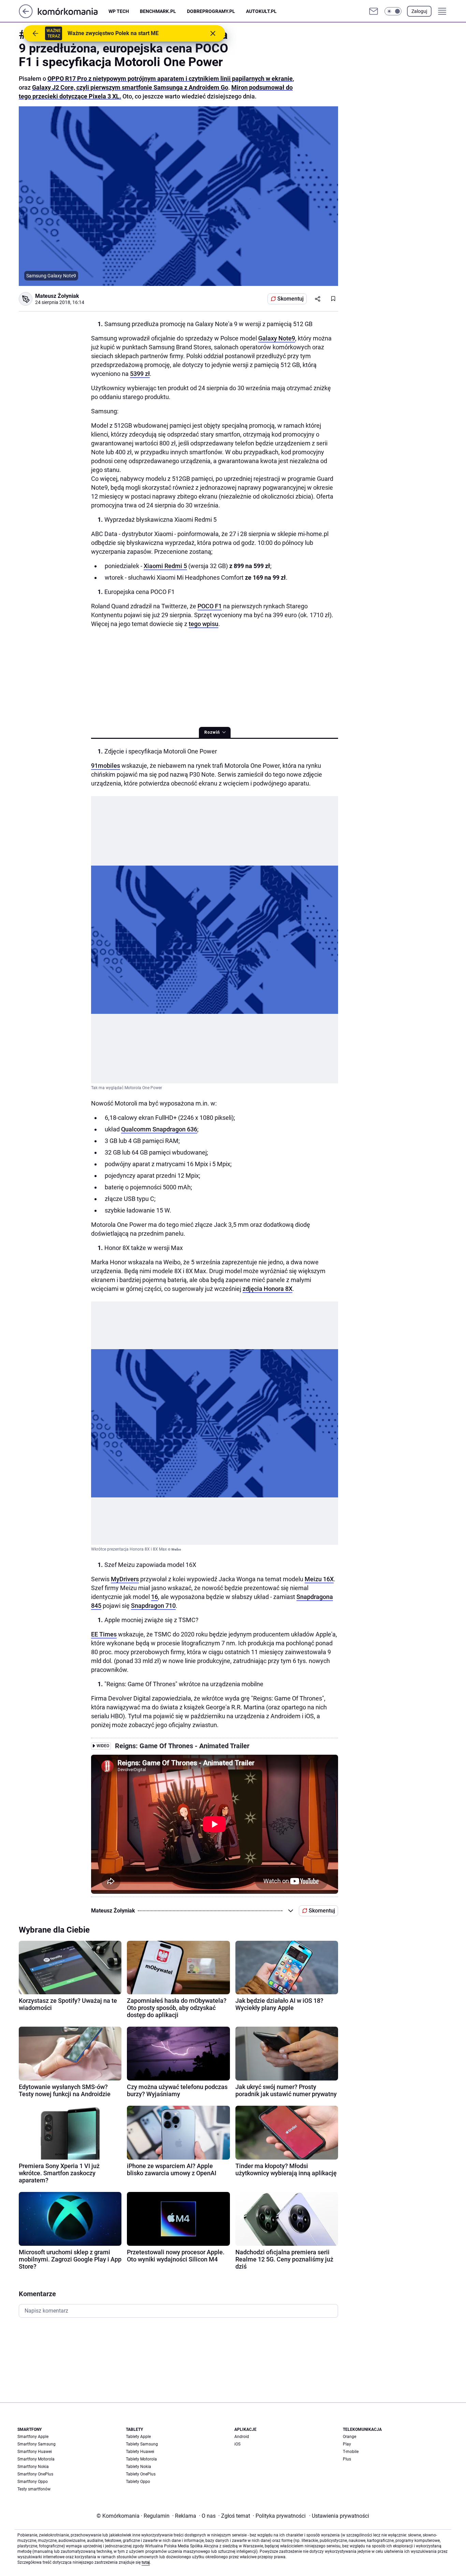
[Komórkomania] (73, 11)
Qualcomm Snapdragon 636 (159, 1129)
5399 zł (140, 374)
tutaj (146, 2562)
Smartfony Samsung (37, 2444)
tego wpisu (203, 624)
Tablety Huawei (140, 2452)
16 (155, 1597)
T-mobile (351, 2452)
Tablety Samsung (142, 2444)
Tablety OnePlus (141, 2474)
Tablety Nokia (139, 2467)
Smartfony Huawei (35, 2452)
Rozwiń (212, 732)
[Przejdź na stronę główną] (26, 16)
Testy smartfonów (34, 2489)
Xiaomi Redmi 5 (165, 566)
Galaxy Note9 (277, 338)
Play (347, 2444)
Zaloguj (419, 11)
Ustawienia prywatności (339, 2516)
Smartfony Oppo (33, 2482)
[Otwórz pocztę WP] (374, 11)
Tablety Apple (138, 2437)
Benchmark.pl (158, 11)
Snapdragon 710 (153, 1606)
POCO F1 (210, 606)
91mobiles (106, 766)
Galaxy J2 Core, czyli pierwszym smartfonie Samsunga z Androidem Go (130, 87)
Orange (349, 2437)
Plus (347, 2459)
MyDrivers (125, 1579)
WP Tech (119, 11)
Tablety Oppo (138, 2482)
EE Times (104, 1634)
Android (242, 2437)
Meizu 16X (319, 1579)
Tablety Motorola (141, 2459)
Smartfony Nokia (33, 2467)
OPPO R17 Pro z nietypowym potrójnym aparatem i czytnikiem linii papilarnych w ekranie (170, 79)
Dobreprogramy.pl (211, 11)
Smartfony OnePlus (35, 2474)
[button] (393, 11)
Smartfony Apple (33, 2437)
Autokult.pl (261, 11)
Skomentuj (290, 299)
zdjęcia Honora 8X (267, 1289)
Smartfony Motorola (36, 2459)
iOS (237, 2444)
